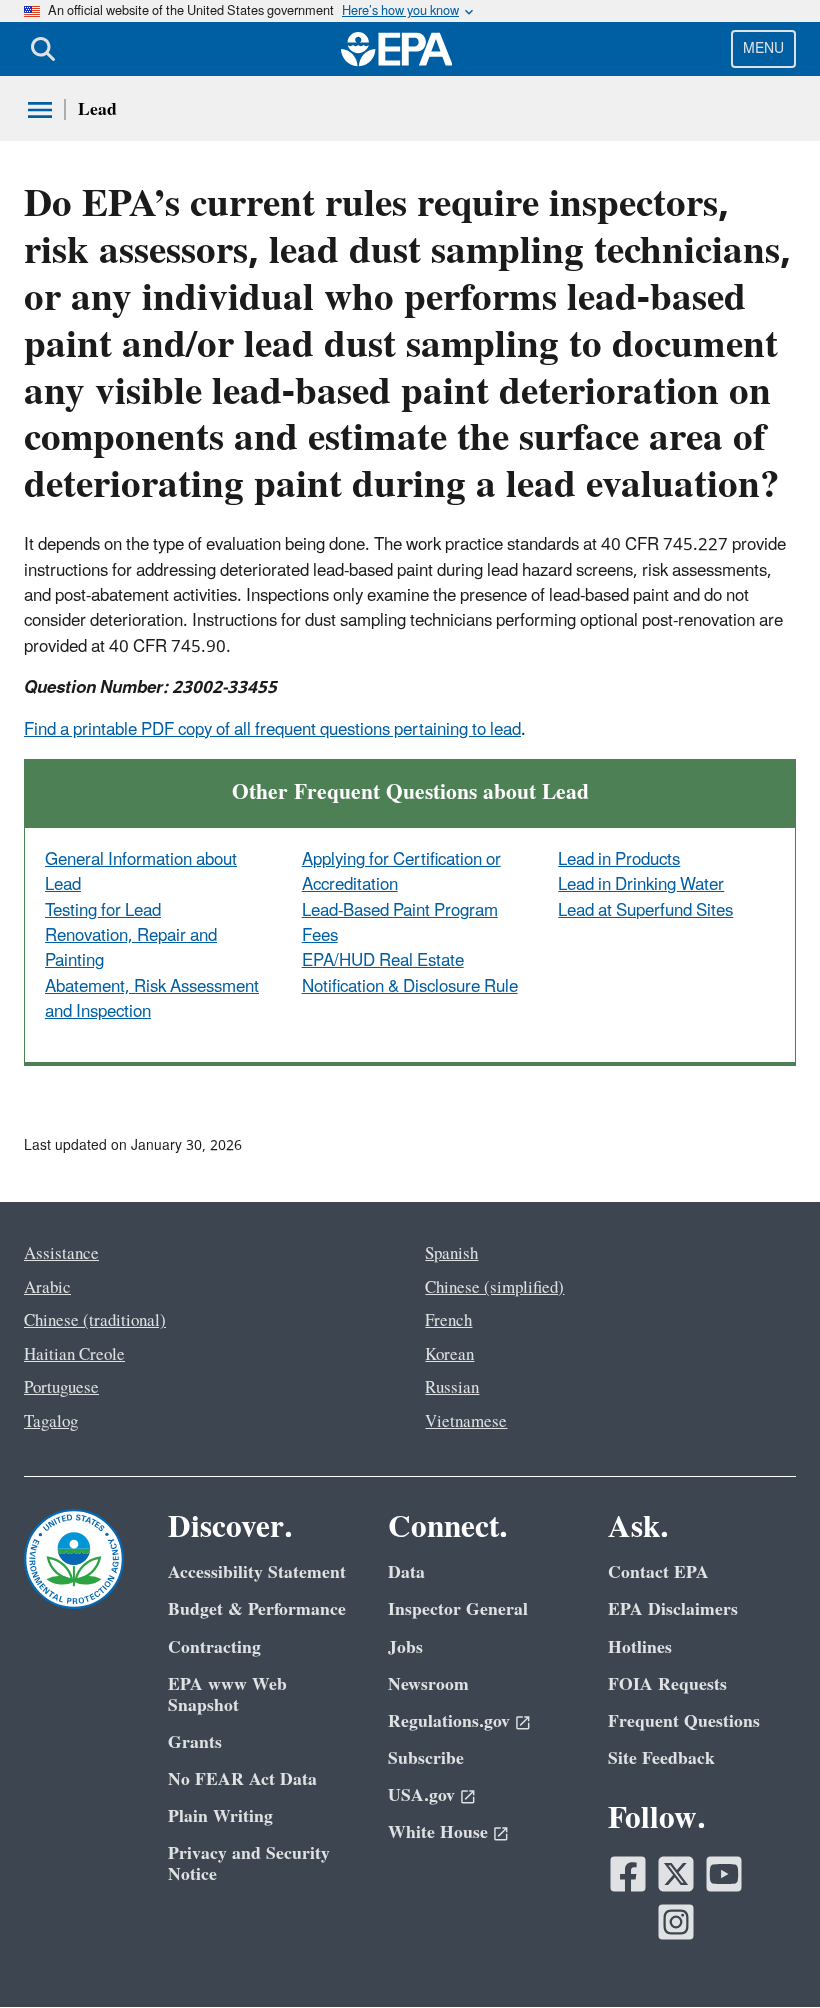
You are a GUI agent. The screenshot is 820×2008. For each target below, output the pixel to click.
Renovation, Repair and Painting (131, 948)
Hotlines (640, 1647)
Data (406, 1572)
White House (438, 1832)
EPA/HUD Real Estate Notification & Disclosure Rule (410, 973)
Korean (449, 1355)
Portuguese (61, 1388)
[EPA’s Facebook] (628, 1874)
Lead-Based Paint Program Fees (400, 923)
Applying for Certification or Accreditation (401, 872)
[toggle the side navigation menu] (40, 110)
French (448, 1321)
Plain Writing (220, 1816)
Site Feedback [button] (661, 1758)
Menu (763, 48)
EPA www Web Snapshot (227, 1695)
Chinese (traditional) (95, 1321)
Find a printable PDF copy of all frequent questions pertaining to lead (272, 730)
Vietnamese (466, 1422)
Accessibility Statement (257, 1572)
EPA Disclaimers (673, 1609)
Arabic (47, 1288)
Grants (195, 1742)
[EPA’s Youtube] (724, 1874)
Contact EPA (658, 1572)
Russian (452, 1388)
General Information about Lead (141, 872)
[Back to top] (765, 1953)
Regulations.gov (449, 1721)
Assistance (61, 1254)
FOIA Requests (667, 1684)
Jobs (405, 1647)
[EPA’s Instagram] (676, 1922)
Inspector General (458, 1609)
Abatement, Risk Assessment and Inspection (152, 999)
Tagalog (51, 1422)
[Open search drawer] (43, 49)
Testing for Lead (103, 911)
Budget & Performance (257, 1609)
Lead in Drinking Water (641, 885)
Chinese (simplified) (494, 1288)
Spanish (451, 1254)
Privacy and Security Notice (249, 1864)
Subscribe (426, 1758)
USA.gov (421, 1795)
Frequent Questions (684, 1721)
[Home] (397, 49)
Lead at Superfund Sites (645, 911)
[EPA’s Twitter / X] (676, 1874)
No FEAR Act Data (242, 1779)
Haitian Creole (74, 1355)
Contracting (214, 1647)
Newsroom (428, 1684)
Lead (97, 109)
